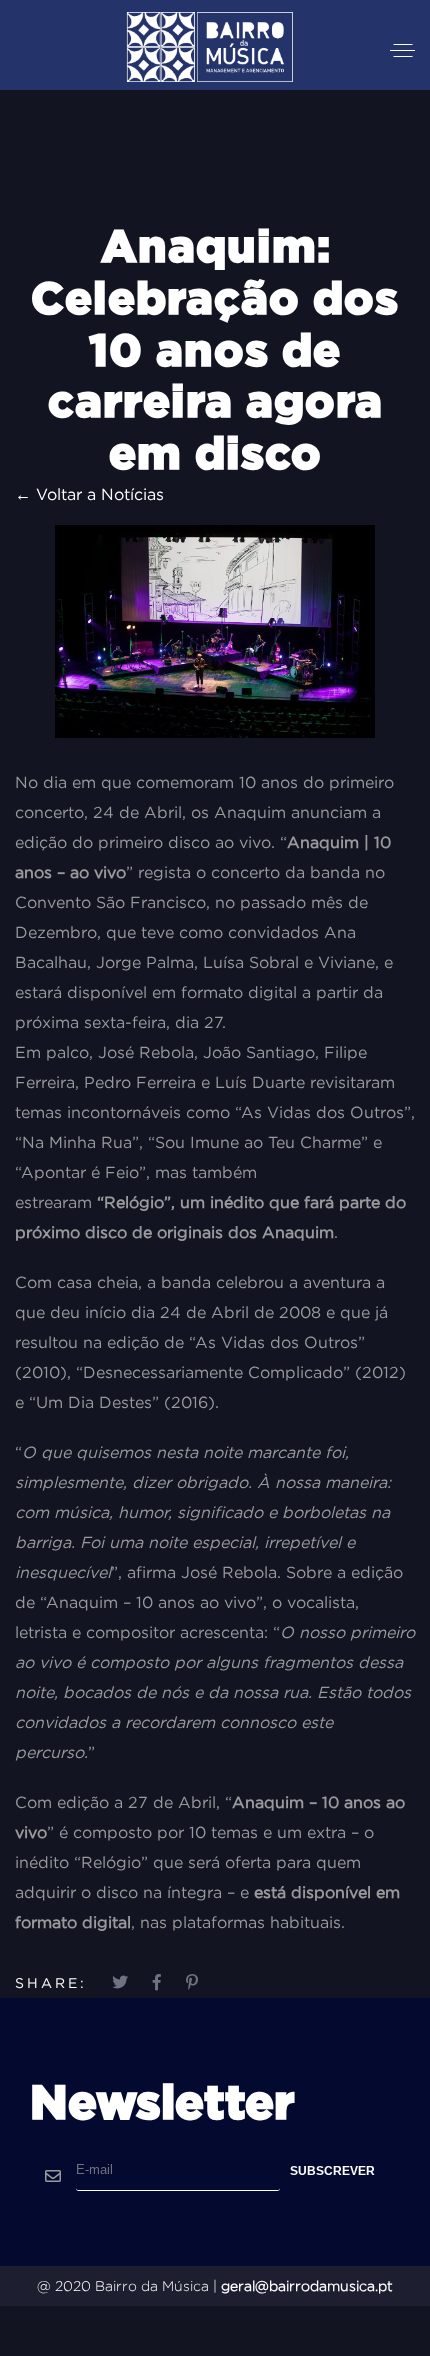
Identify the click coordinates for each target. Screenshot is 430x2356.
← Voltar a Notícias (89, 494)
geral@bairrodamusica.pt (307, 2286)
